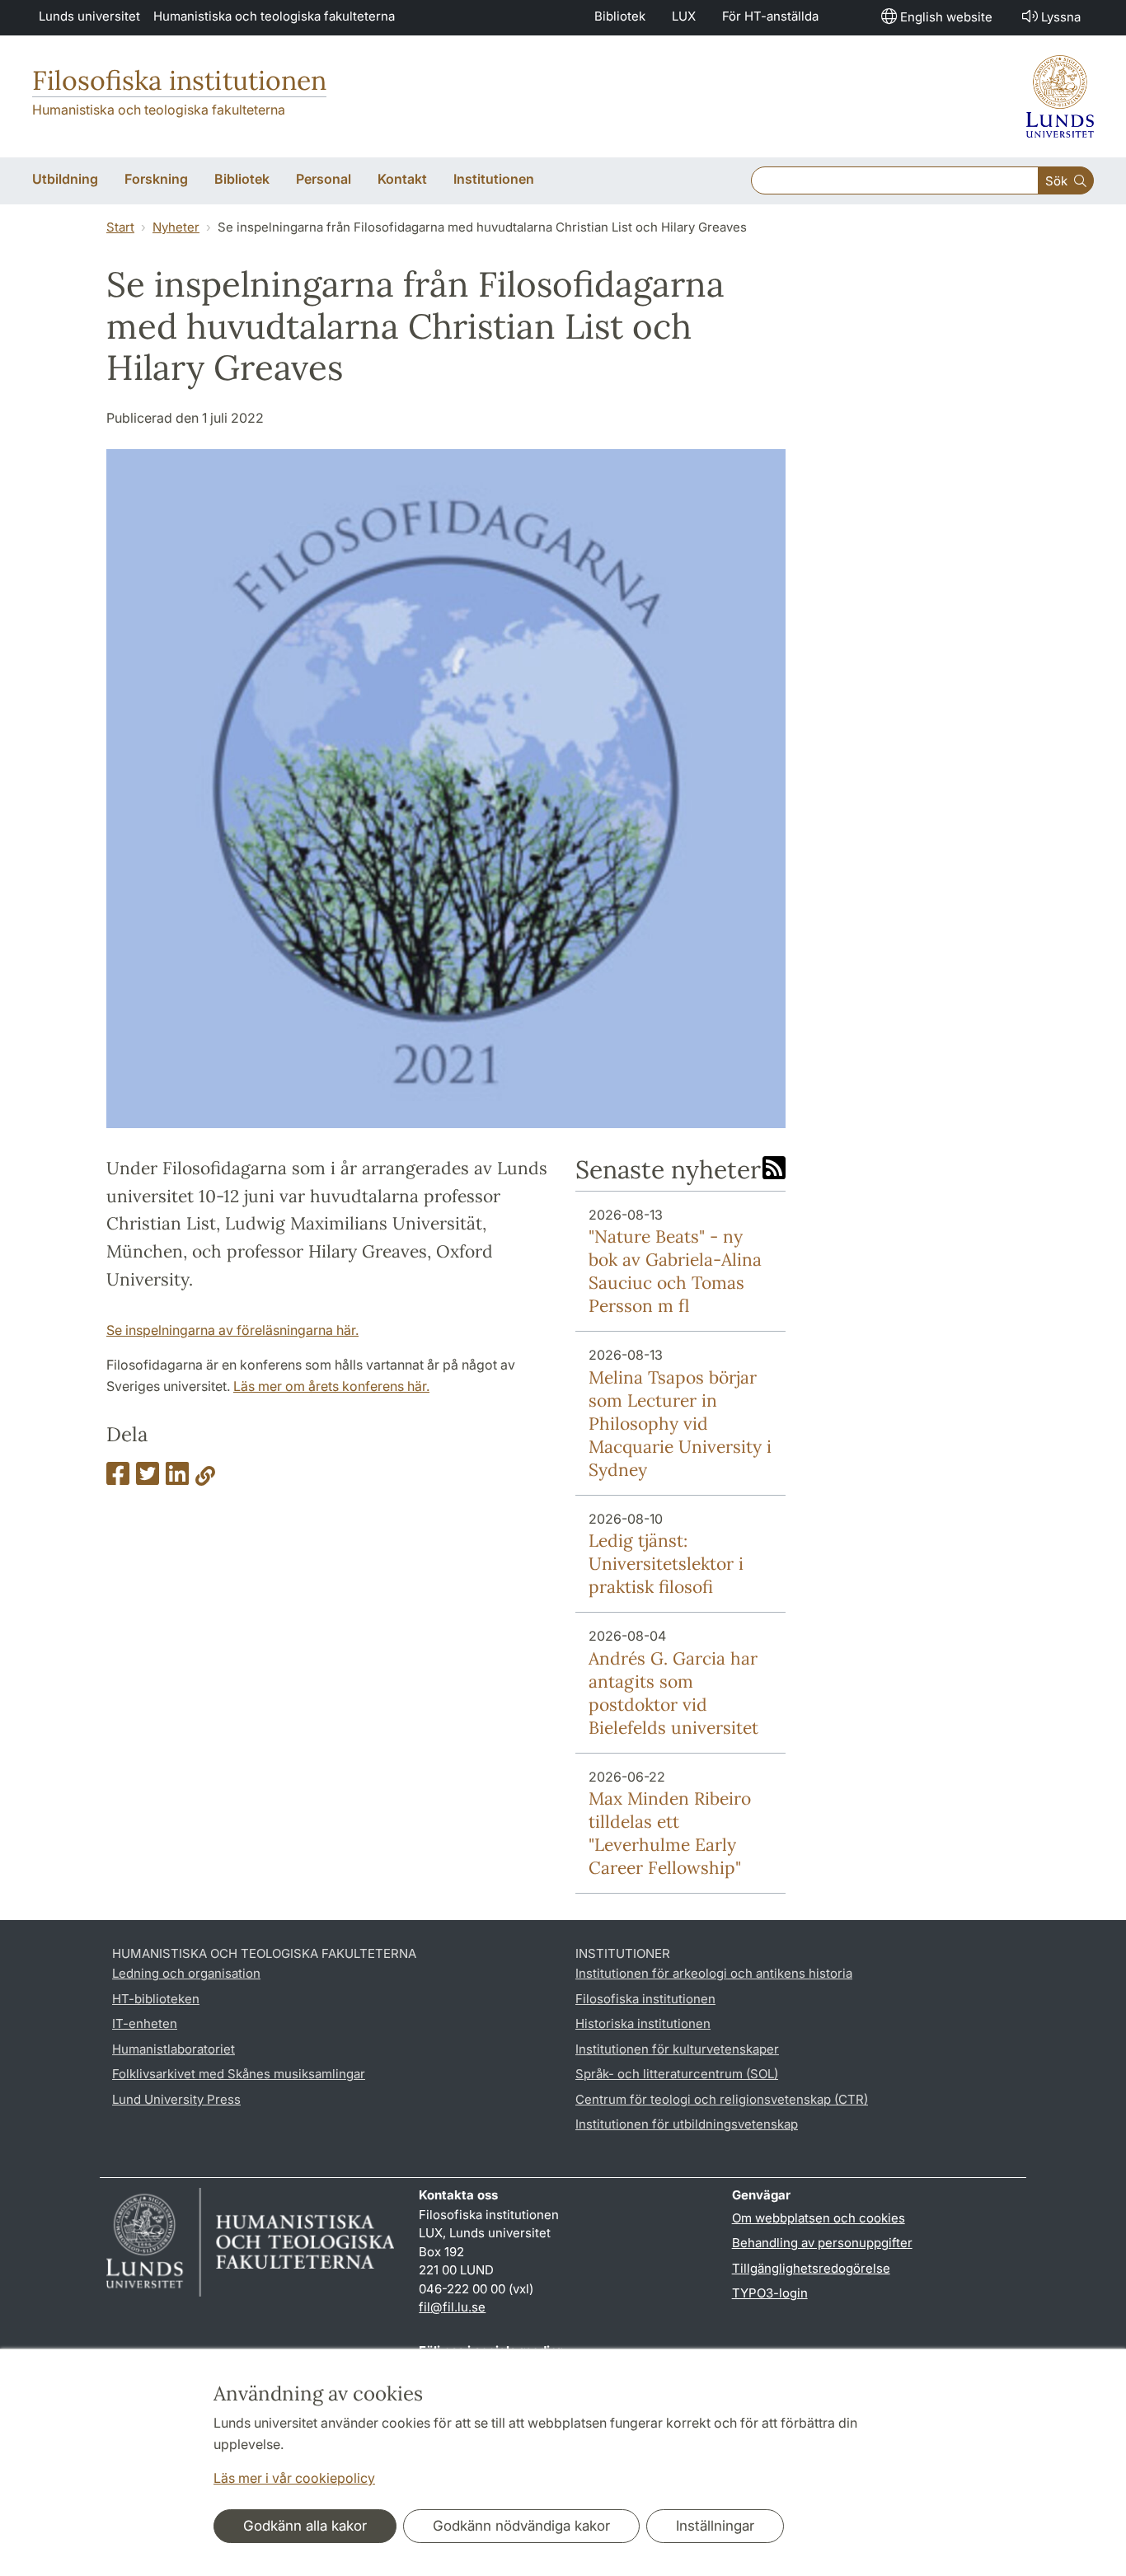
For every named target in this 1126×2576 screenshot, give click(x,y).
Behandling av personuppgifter (822, 2243)
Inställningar (715, 2526)
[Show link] (205, 1478)
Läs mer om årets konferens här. (331, 1386)
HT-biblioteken (156, 1999)
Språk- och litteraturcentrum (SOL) (677, 2074)
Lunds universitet (89, 16)
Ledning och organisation (186, 1973)
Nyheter (176, 227)
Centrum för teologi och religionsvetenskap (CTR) (722, 2099)
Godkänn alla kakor (305, 2526)
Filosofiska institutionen (179, 80)
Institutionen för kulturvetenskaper (677, 2049)
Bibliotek (620, 16)
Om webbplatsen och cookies (819, 2218)
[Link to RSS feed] (774, 1169)
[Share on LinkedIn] (177, 1478)
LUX (684, 16)
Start (120, 227)
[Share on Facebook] (118, 1478)
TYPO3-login (770, 2293)
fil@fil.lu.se (452, 2307)
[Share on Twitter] (148, 1478)
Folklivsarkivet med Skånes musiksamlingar (239, 2074)
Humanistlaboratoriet (174, 2049)
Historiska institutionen (643, 2023)
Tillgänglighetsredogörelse (811, 2268)
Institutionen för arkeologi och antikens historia (714, 1973)
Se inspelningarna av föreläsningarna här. (232, 1330)
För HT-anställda (770, 16)
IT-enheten (145, 2023)
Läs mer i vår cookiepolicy (294, 2478)
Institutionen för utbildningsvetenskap (687, 2124)
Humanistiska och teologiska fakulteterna (274, 16)
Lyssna (1061, 17)
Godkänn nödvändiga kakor (521, 2526)
